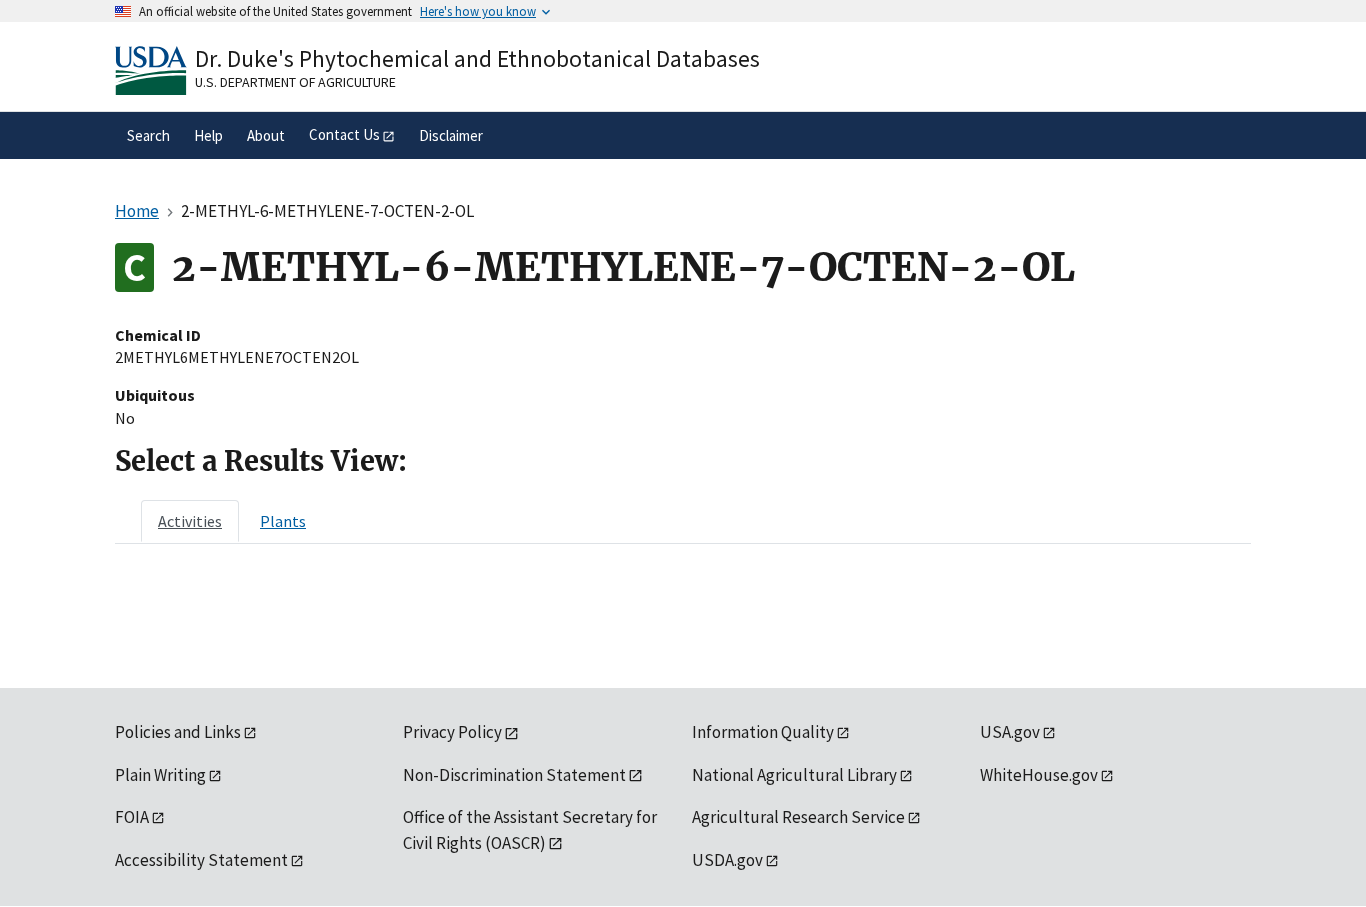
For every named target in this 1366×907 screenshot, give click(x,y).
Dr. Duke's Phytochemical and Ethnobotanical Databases (477, 58)
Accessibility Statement (201, 860)
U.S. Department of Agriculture (295, 82)
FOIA (132, 817)
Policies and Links (178, 732)
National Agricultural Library (794, 775)
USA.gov (1010, 732)
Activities (190, 521)
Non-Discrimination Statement (514, 775)
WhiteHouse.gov (1039, 775)
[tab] (190, 521)
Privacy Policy (452, 732)
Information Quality (763, 732)
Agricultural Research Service (798, 817)
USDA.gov (727, 860)
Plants (283, 521)
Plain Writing (160, 775)
